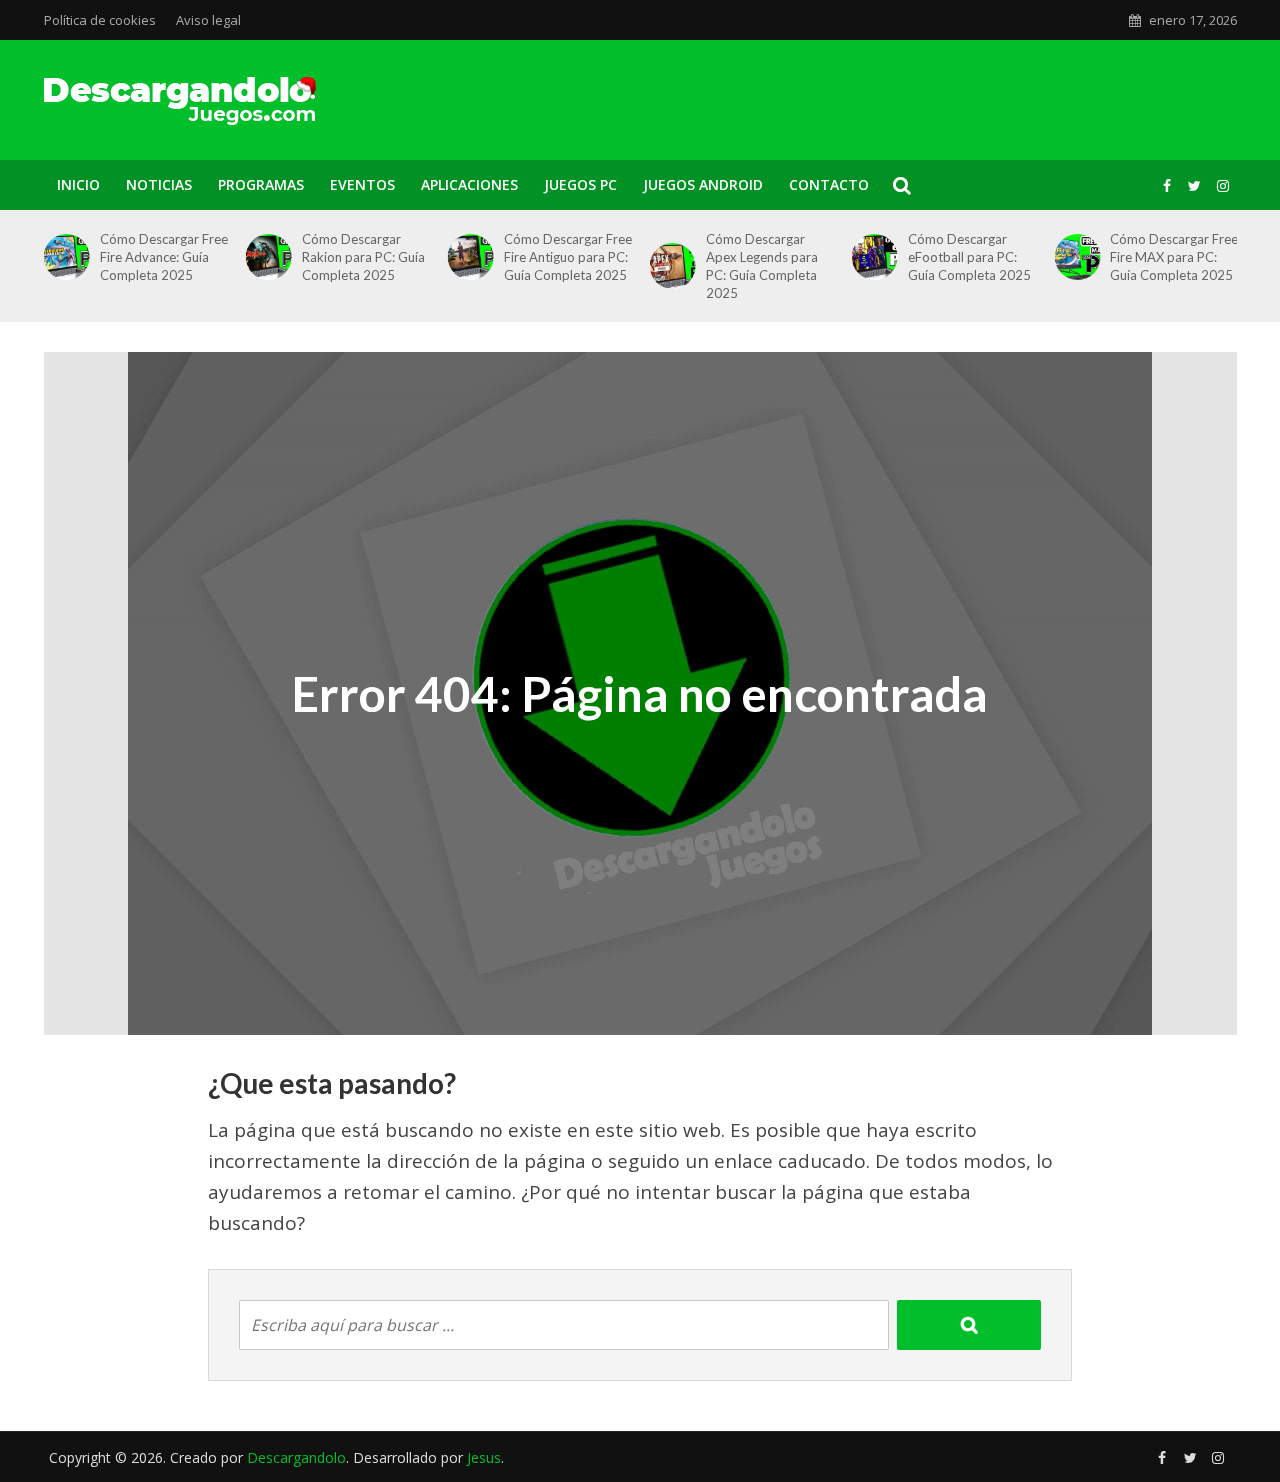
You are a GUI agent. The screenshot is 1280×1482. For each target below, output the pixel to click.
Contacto (829, 184)
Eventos (362, 184)
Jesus (484, 1457)
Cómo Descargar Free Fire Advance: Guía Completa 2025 (164, 257)
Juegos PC (580, 184)
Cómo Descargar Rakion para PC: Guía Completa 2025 (363, 257)
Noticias (159, 184)
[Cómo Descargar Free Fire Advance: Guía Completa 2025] (62, 257)
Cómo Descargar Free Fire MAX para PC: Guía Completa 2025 (1174, 257)
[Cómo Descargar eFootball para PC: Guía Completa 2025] (871, 257)
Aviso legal (208, 20)
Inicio (78, 184)
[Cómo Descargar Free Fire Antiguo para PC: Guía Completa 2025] (467, 257)
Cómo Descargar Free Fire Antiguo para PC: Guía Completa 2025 (568, 257)
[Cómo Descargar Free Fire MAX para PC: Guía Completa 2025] (1073, 257)
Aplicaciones (469, 184)
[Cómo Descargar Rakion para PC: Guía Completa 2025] (265, 257)
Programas (261, 184)
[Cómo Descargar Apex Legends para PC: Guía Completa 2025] (669, 266)
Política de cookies (100, 20)
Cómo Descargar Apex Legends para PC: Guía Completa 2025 (762, 266)
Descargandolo (296, 1457)
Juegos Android (703, 184)
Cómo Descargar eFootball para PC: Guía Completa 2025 (969, 257)
